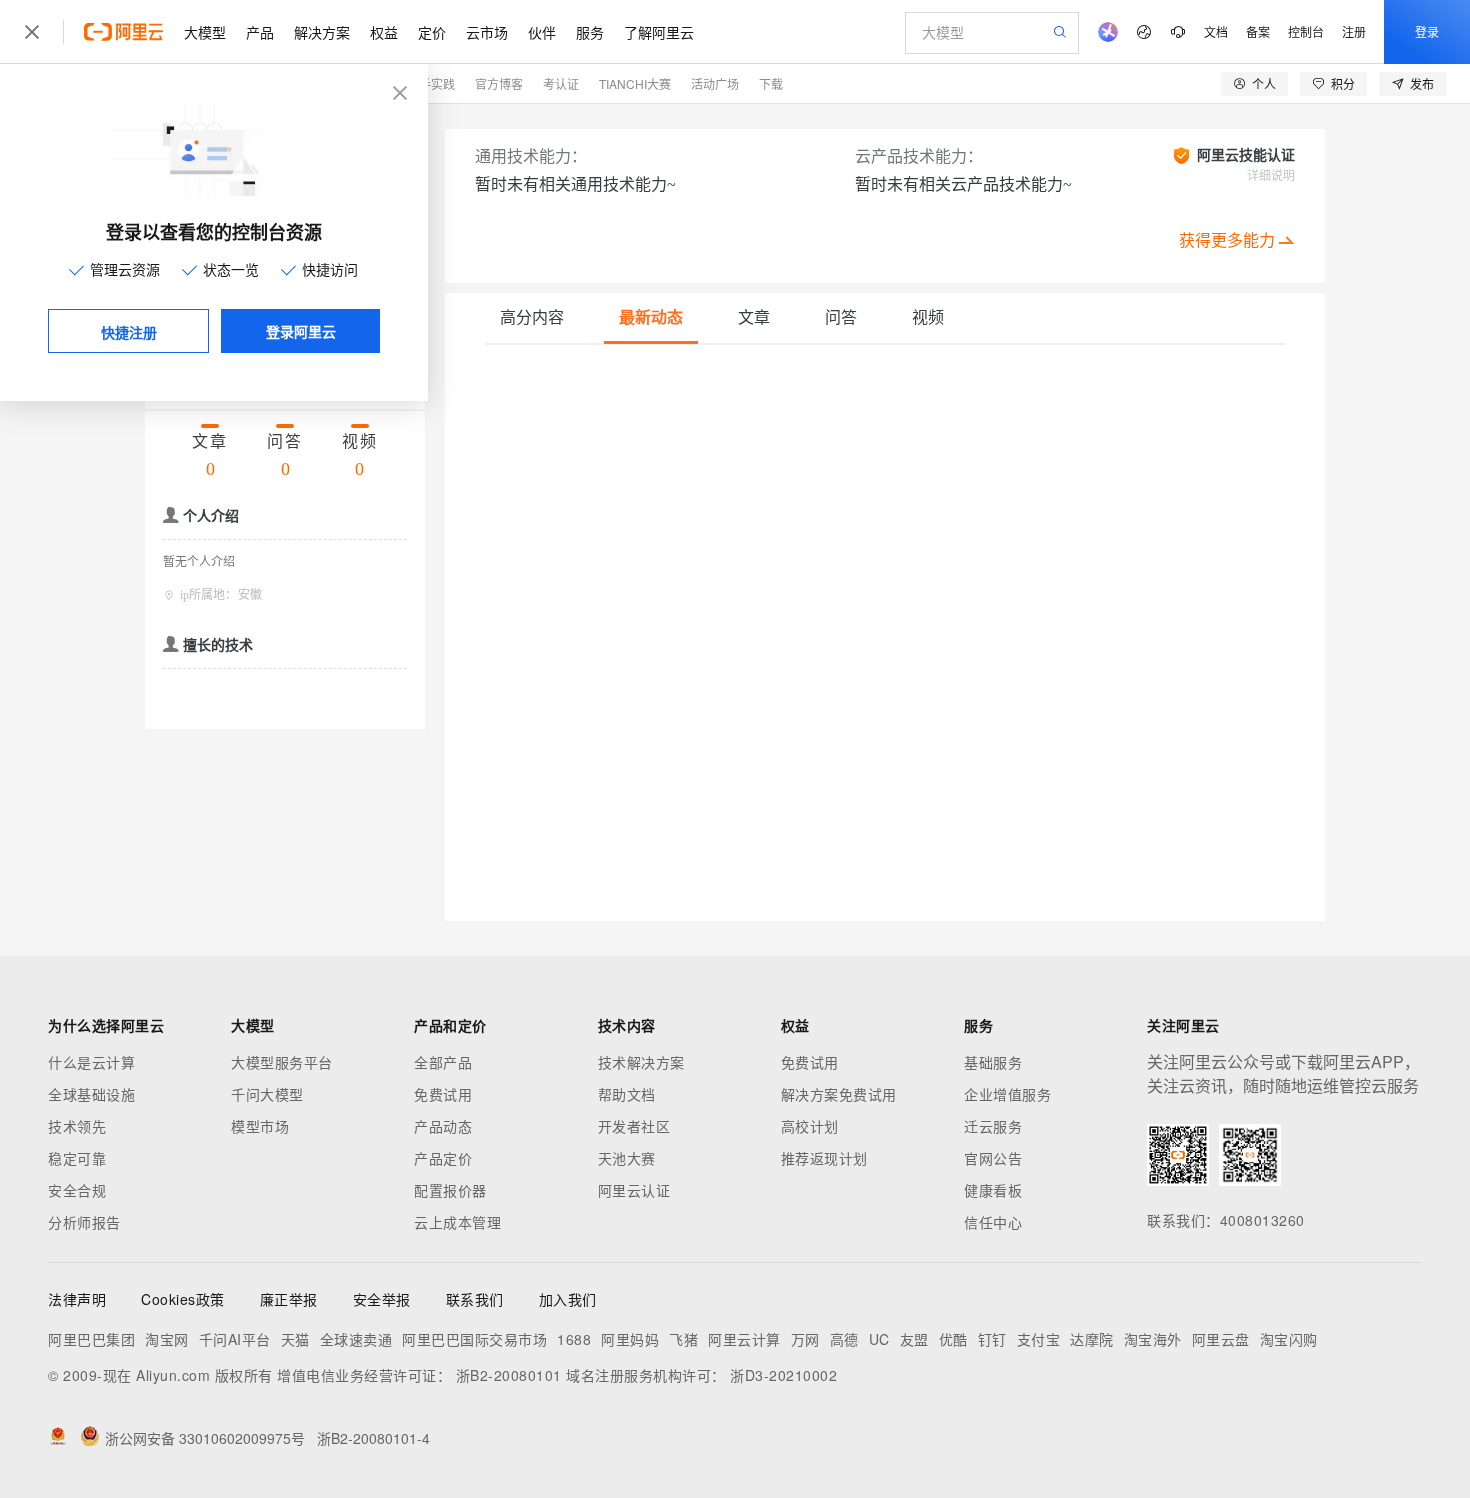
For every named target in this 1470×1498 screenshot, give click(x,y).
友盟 (914, 1339)
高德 (844, 1339)
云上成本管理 (457, 1222)
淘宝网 (167, 1339)
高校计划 (810, 1126)
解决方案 (322, 32)
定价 (432, 32)
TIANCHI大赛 (635, 83)
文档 (1216, 31)
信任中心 (993, 1222)
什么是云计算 (91, 1062)
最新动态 (651, 317)
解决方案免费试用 (839, 1094)
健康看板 (993, 1190)
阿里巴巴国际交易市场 (474, 1339)
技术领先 (77, 1126)
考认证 (561, 83)
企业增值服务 (1007, 1094)
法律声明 (77, 1299)
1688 (574, 1339)
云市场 (487, 32)
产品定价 (443, 1158)
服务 (590, 32)
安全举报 (382, 1299)
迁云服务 (993, 1126)
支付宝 (1039, 1339)
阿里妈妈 (630, 1339)
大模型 (205, 32)
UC (879, 1339)
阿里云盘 (1221, 1339)
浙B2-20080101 (509, 1375)
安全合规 (77, 1190)
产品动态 (443, 1126)
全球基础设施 (91, 1094)
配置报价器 (450, 1190)
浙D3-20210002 (783, 1375)
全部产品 (443, 1062)
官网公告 (993, 1158)
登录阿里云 (301, 331)
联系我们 (475, 1299)
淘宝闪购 (1289, 1339)
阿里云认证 (634, 1190)
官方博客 (499, 83)
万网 (805, 1339)
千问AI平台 (235, 1339)
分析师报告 (84, 1222)
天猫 (295, 1339)
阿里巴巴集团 (91, 1339)
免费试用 (443, 1094)
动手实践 (431, 83)
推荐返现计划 (824, 1158)
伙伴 (542, 32)
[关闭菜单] (32, 32)
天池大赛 (627, 1158)
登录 (1427, 31)
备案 (1258, 31)
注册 (1354, 31)
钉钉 (992, 1339)
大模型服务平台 (282, 1062)
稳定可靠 (77, 1158)
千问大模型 (267, 1094)
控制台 (1306, 31)
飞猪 (683, 1339)
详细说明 (1271, 176)
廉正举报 (289, 1299)
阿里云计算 (744, 1339)
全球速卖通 (356, 1339)
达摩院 (1092, 1339)
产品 (260, 32)
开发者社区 (634, 1126)
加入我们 (568, 1299)
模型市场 (260, 1126)
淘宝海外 (1153, 1339)
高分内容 (532, 317)
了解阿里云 (659, 32)
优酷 (953, 1339)
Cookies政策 (183, 1299)
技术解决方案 (641, 1062)
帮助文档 (627, 1094)
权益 (384, 32)
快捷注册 (129, 332)
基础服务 (993, 1062)
